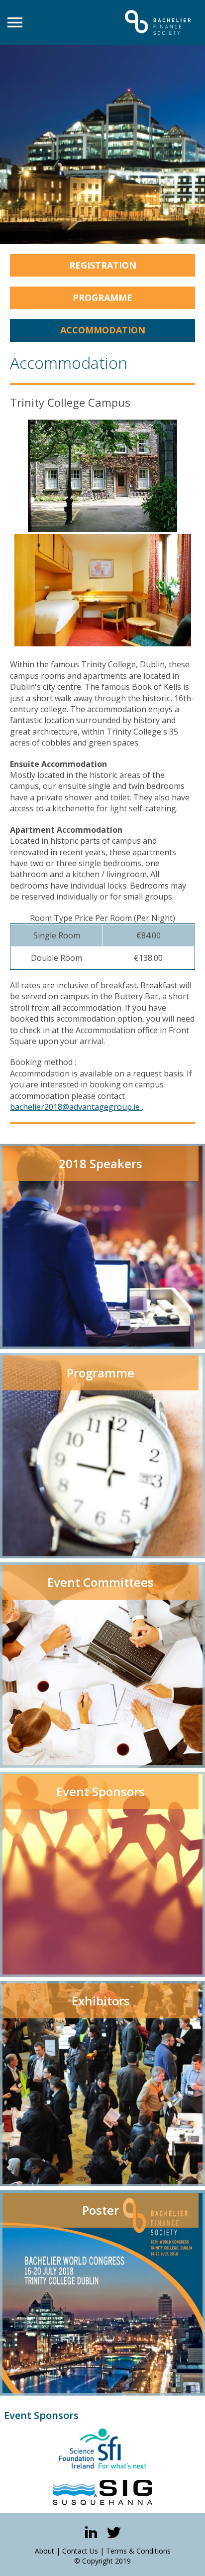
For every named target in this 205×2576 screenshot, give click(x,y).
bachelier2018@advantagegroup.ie (75, 1107)
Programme (102, 298)
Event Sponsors (41, 2415)
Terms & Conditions (138, 2551)
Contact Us (80, 2551)
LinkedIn (91, 2532)
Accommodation (103, 330)
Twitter (114, 2532)
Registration (103, 265)
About (45, 2551)
